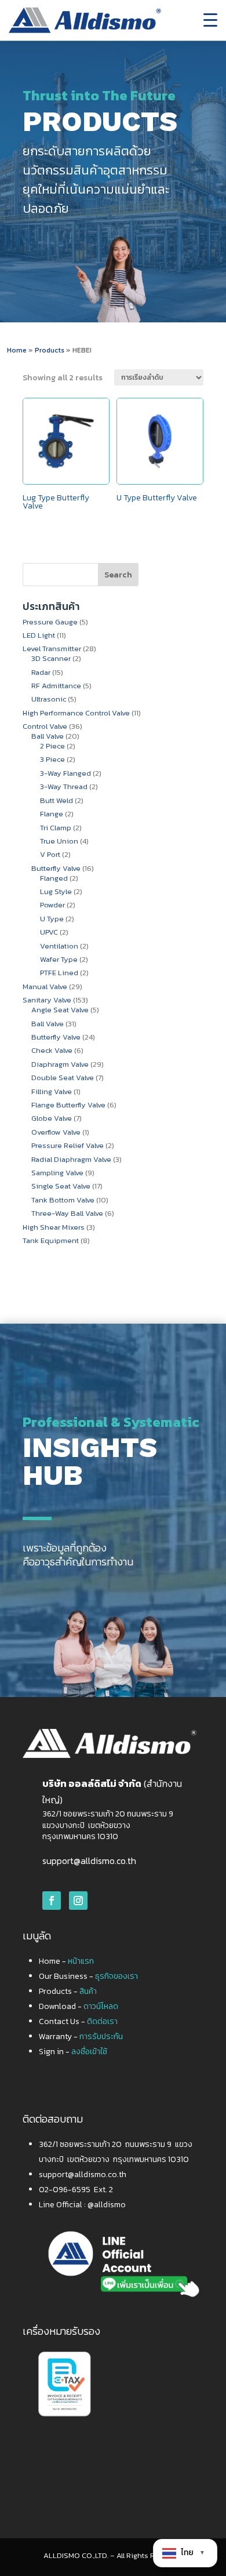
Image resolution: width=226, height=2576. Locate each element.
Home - (66, 1961)
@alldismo (107, 2205)
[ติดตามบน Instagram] (78, 1901)
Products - (68, 1991)
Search (118, 575)
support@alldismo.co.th (89, 1861)
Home (17, 350)
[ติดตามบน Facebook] (52, 1901)
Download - (79, 2006)
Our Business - (88, 1976)
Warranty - (81, 2037)
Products (50, 350)
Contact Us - (78, 2021)
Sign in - (73, 2052)
